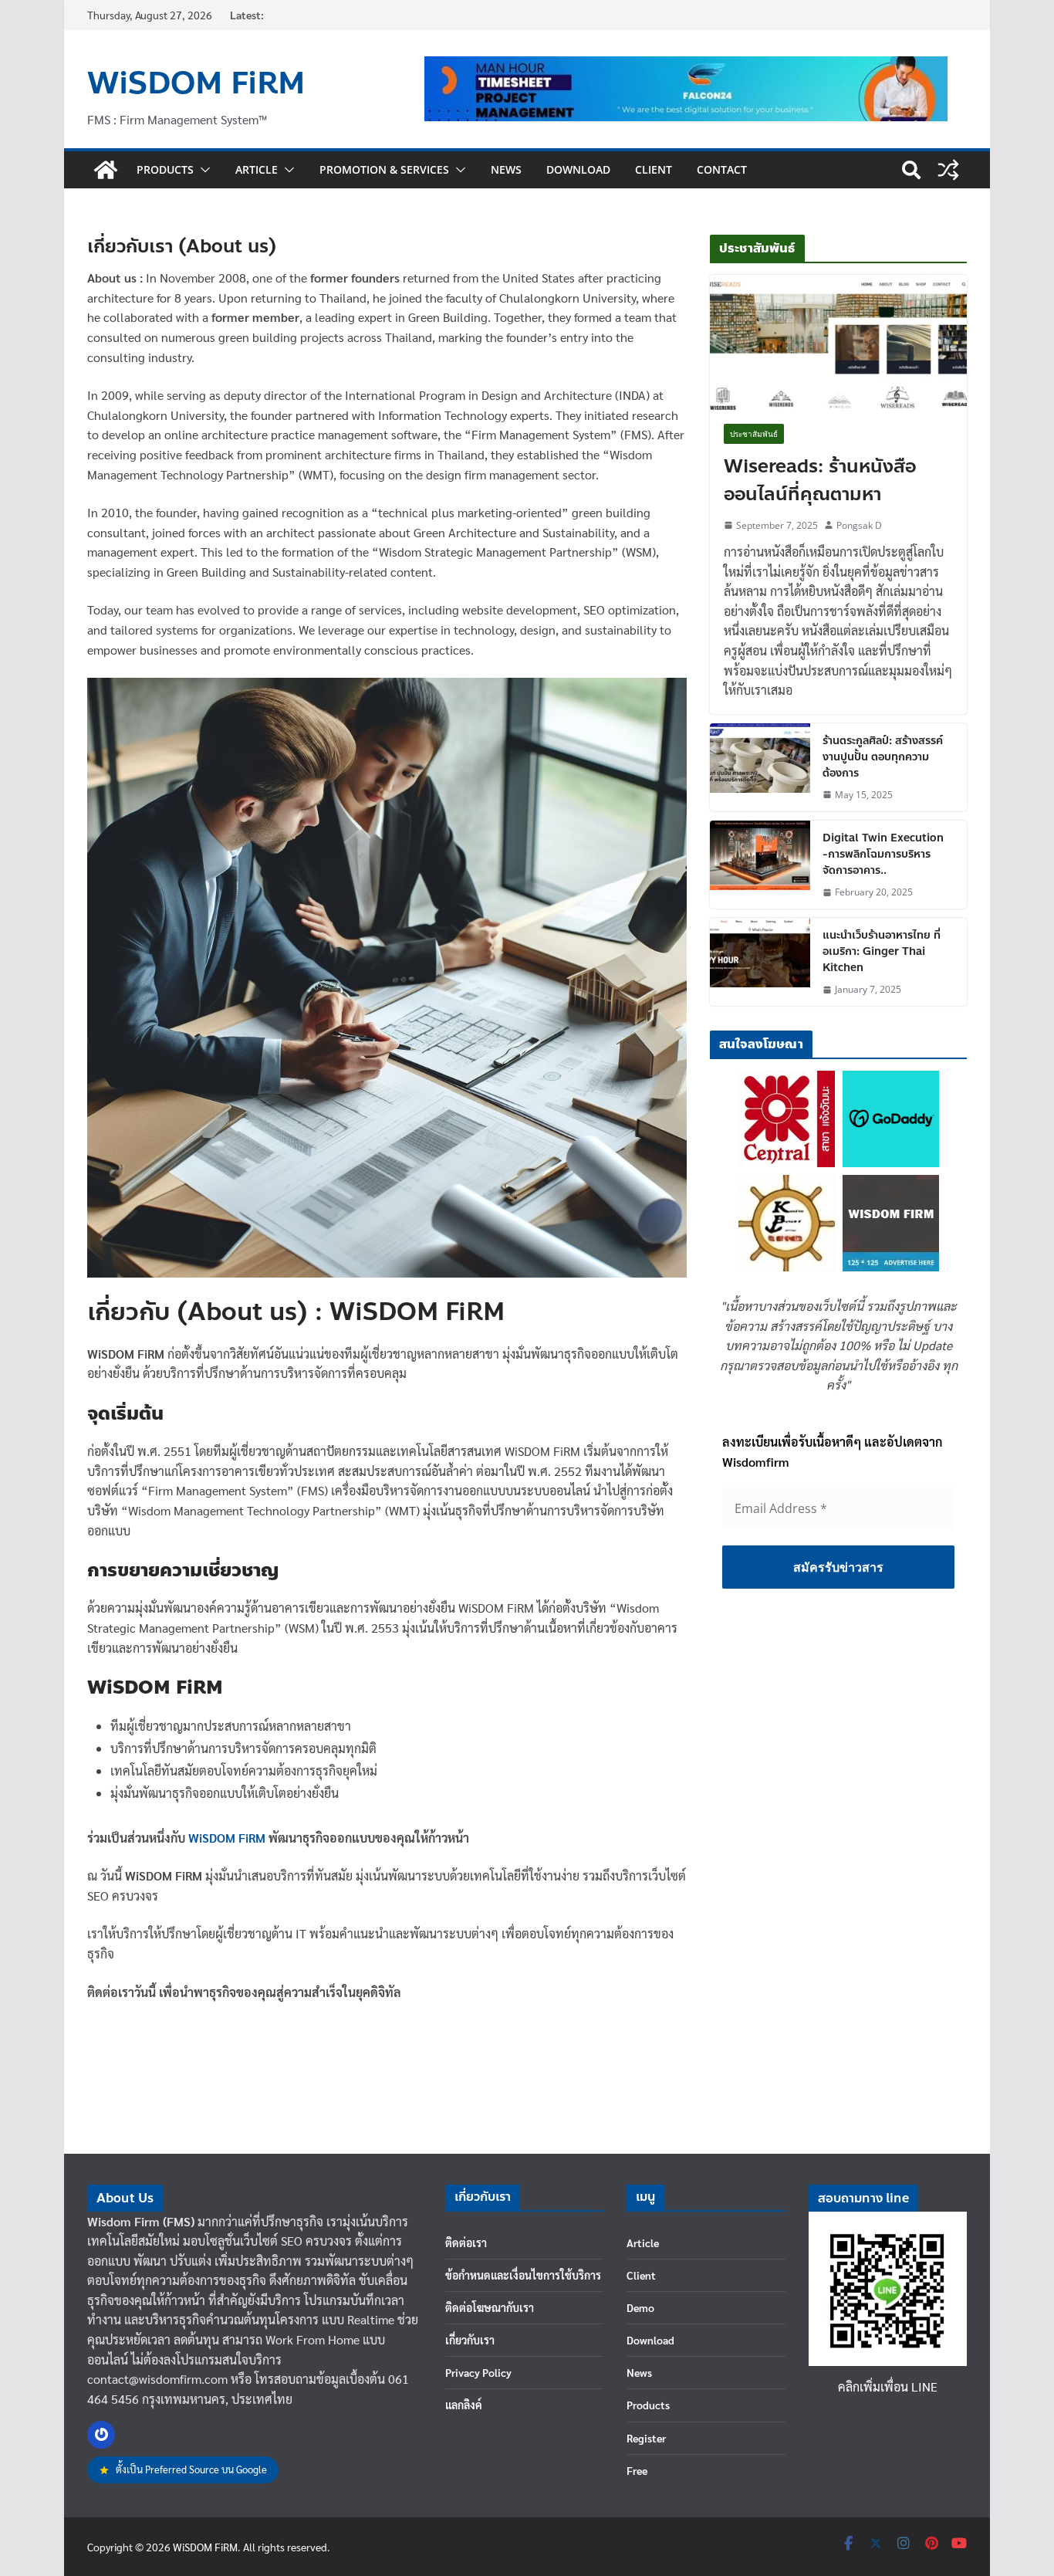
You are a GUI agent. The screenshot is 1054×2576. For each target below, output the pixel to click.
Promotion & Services (384, 169)
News (506, 169)
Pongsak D (859, 525)
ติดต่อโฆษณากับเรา (490, 2307)
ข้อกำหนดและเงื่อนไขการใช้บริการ (523, 2275)
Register (646, 2438)
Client (654, 169)
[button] (202, 170)
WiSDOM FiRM (196, 83)
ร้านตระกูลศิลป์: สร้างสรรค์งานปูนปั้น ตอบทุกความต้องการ (883, 757)
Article (257, 169)
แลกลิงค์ (464, 2405)
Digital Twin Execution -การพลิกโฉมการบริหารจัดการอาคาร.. (883, 854)
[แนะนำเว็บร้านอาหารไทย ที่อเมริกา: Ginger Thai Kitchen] (760, 962)
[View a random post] (948, 170)
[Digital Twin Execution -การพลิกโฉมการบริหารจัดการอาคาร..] (760, 865)
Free (637, 2470)
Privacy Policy (478, 2372)
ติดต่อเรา (466, 2243)
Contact (722, 169)
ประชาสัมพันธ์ (754, 434)
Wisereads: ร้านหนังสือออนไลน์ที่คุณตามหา (820, 481)
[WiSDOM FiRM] (106, 170)
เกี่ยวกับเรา (470, 2340)
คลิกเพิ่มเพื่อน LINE (888, 2386)
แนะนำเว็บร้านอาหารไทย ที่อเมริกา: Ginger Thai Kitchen (882, 951)
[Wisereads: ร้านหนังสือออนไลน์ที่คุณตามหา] (838, 342)
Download (578, 169)
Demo (640, 2307)
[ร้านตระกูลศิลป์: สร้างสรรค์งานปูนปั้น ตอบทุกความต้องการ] (760, 767)
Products (165, 169)
